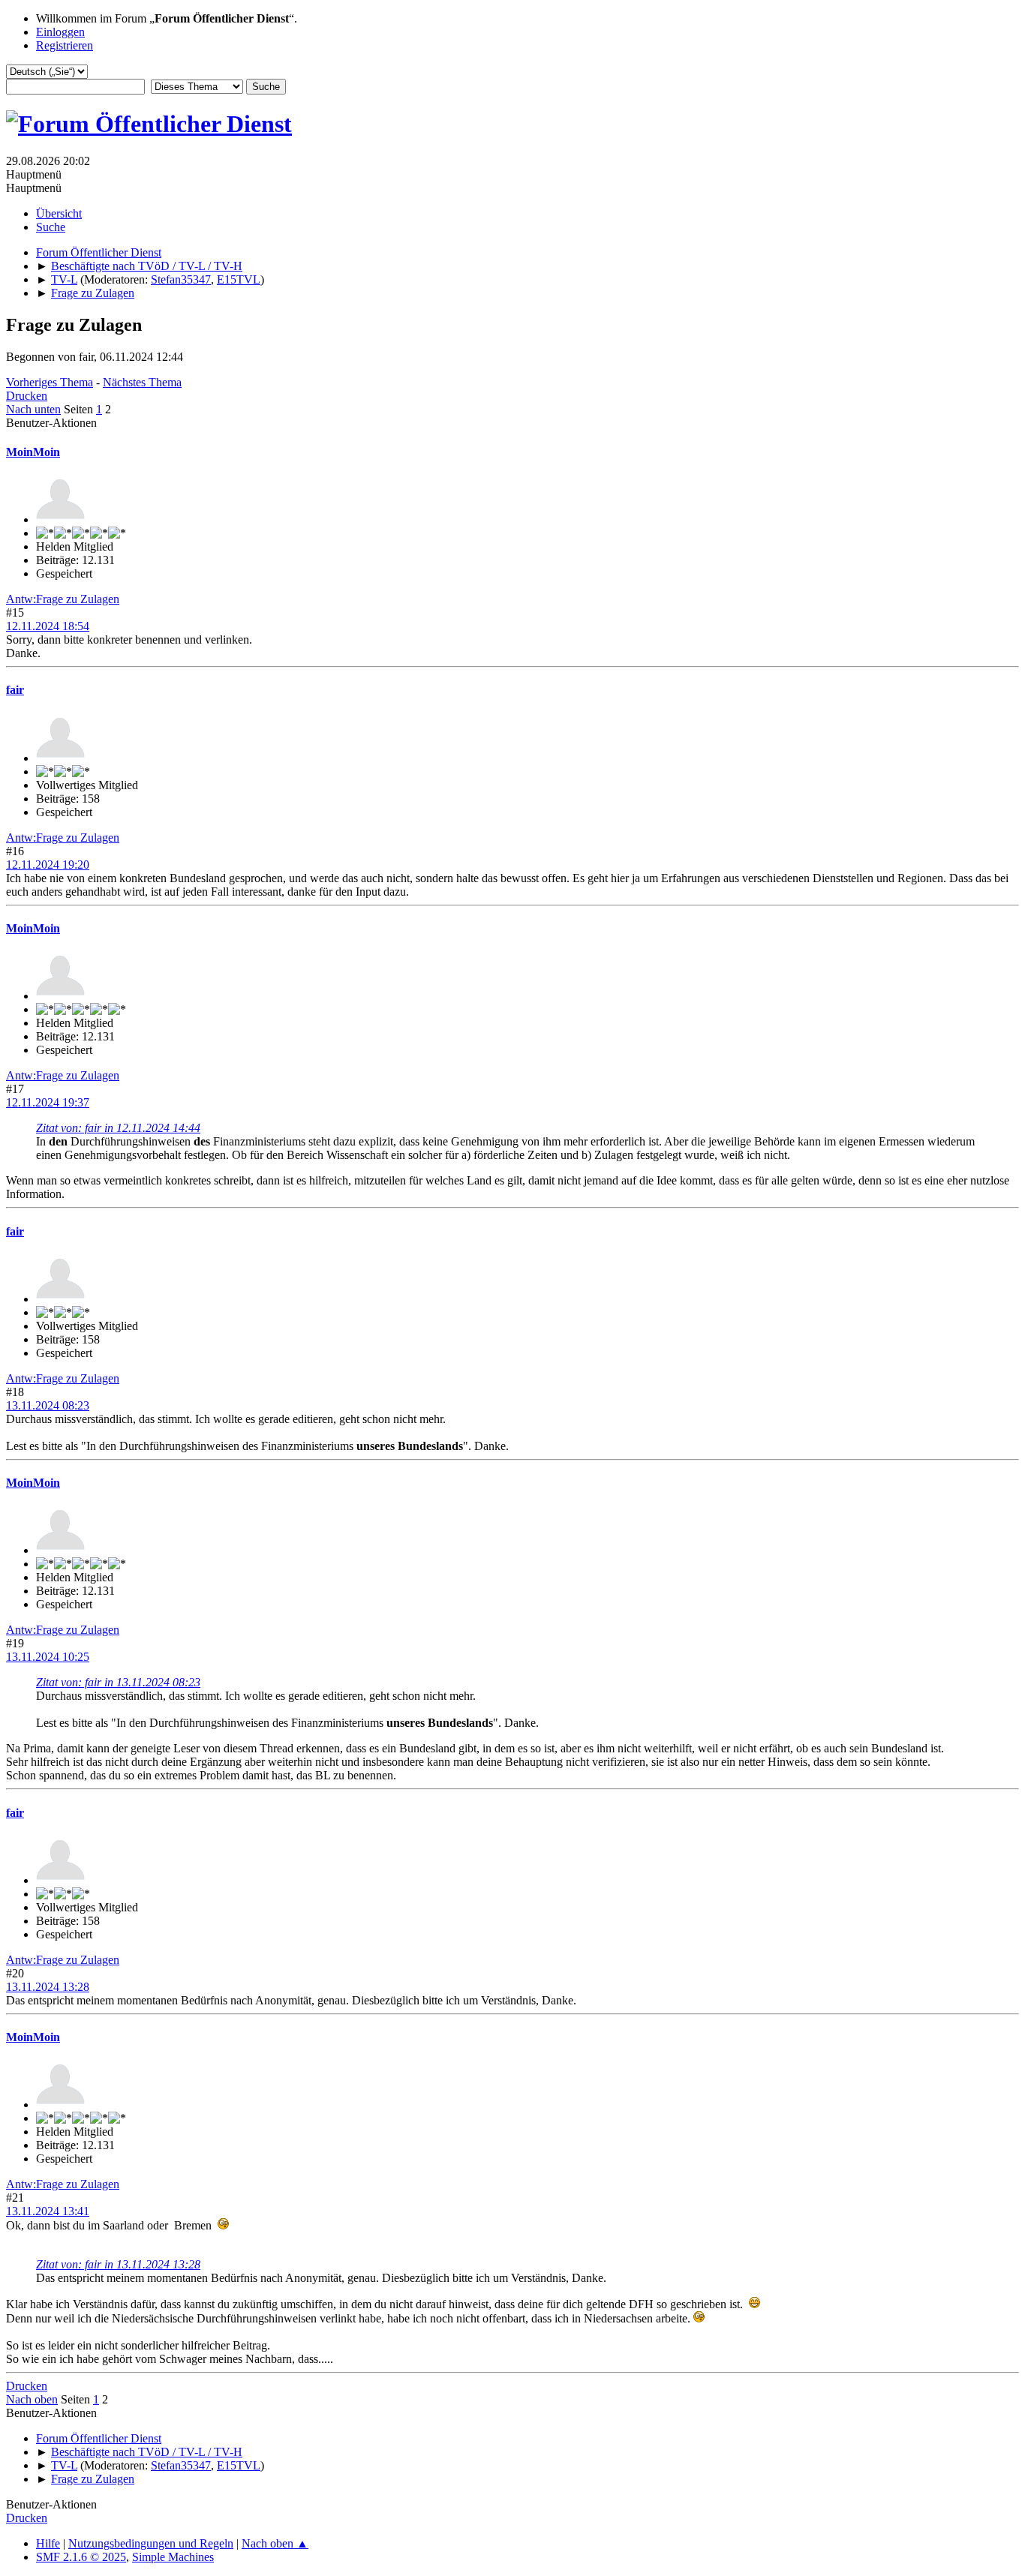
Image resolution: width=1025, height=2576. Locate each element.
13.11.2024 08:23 (48, 1405)
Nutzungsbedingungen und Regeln (151, 2543)
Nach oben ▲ (275, 2543)
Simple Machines (173, 2557)
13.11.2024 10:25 (48, 1657)
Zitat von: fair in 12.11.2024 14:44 (118, 1128)
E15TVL (239, 279)
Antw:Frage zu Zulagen (63, 599)
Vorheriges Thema (50, 382)
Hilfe (48, 2543)
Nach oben (32, 2399)
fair (15, 690)
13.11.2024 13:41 (48, 2211)
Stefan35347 (181, 279)
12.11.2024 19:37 (48, 1102)
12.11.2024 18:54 (48, 626)
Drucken (27, 396)
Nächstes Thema (142, 382)
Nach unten (33, 409)
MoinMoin (33, 452)
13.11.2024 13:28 (48, 1987)
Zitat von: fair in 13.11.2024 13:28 (118, 2264)
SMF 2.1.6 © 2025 (81, 2557)
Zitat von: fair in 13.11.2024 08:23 (118, 1682)
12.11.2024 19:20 (48, 865)
